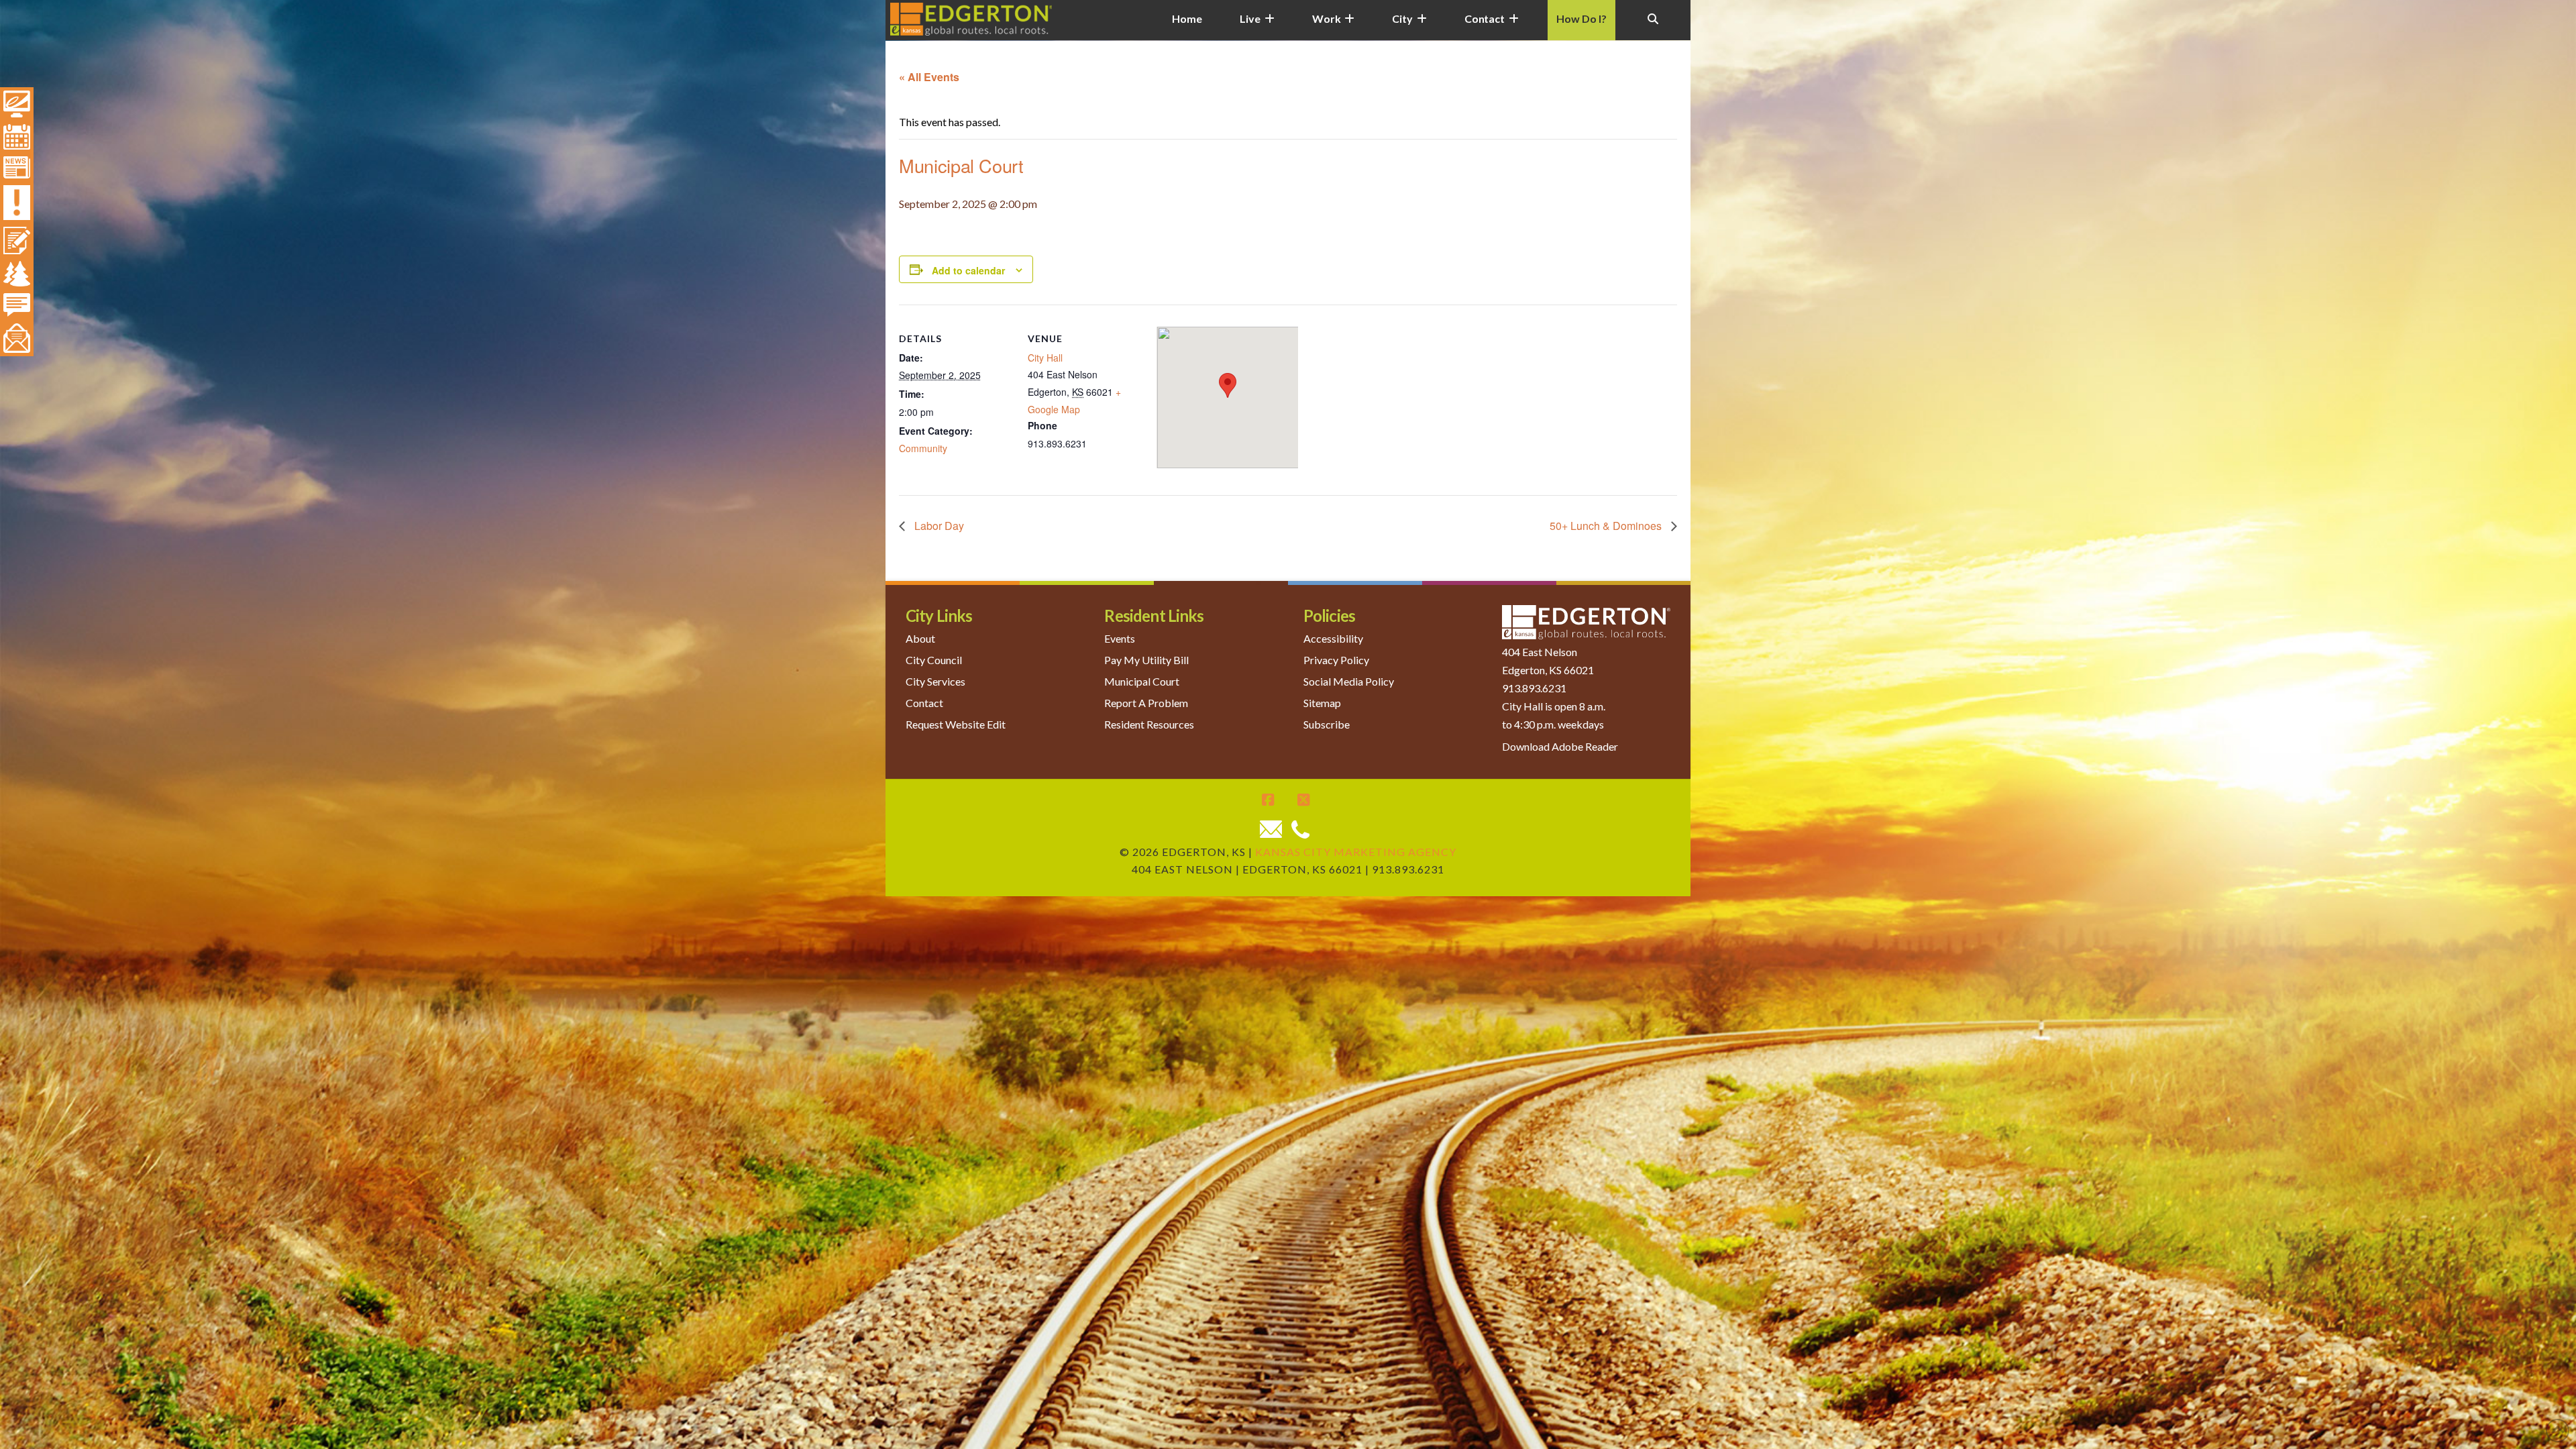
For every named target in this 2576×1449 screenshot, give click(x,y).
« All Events (929, 77)
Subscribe (1327, 724)
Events (1120, 638)
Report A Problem (1146, 703)
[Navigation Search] (1653, 27)
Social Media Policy (1349, 681)
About (920, 638)
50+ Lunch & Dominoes (1607, 526)
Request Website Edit (956, 724)
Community (923, 448)
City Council (934, 660)
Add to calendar (968, 270)
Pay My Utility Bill (1146, 660)
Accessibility (1333, 638)
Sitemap (1322, 703)
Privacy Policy (1336, 660)
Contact (924, 703)
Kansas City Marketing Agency (1356, 852)
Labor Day (938, 526)
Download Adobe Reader (1560, 746)
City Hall (1045, 358)
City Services (935, 681)
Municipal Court (1142, 681)
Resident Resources (1149, 724)
